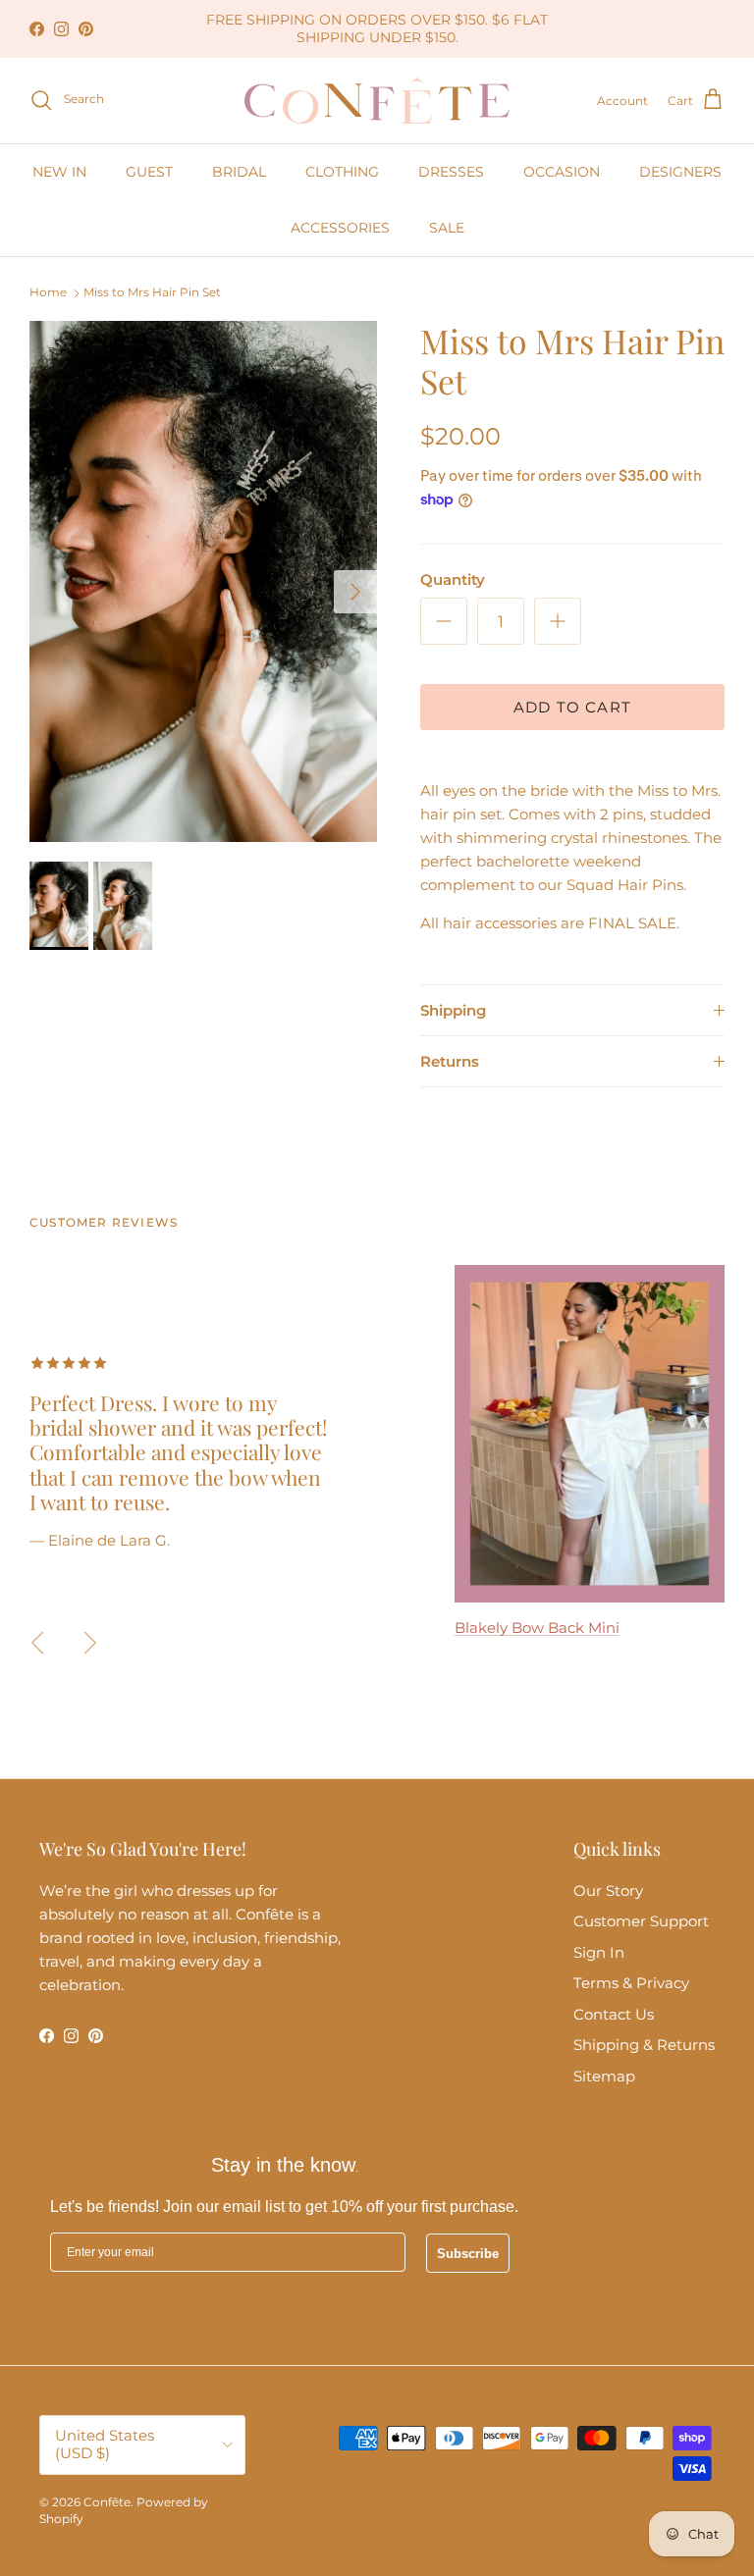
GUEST (149, 172)
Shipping (453, 1010)
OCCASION (562, 172)
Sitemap (604, 2076)
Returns (450, 1061)
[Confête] (377, 101)
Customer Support (641, 1921)
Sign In (599, 1952)
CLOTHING (342, 172)
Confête (107, 2502)
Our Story (608, 1891)
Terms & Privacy (631, 1983)
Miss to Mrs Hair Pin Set (152, 293)
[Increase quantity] (558, 621)
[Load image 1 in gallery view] (203, 581)
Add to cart (572, 707)
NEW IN (59, 172)
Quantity (453, 579)
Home (48, 293)
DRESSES (451, 172)
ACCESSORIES (340, 228)
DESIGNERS (680, 172)
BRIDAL (239, 172)
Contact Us (614, 2014)
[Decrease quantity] (444, 621)
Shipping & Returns (644, 2045)
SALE (447, 228)
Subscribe (468, 2254)
